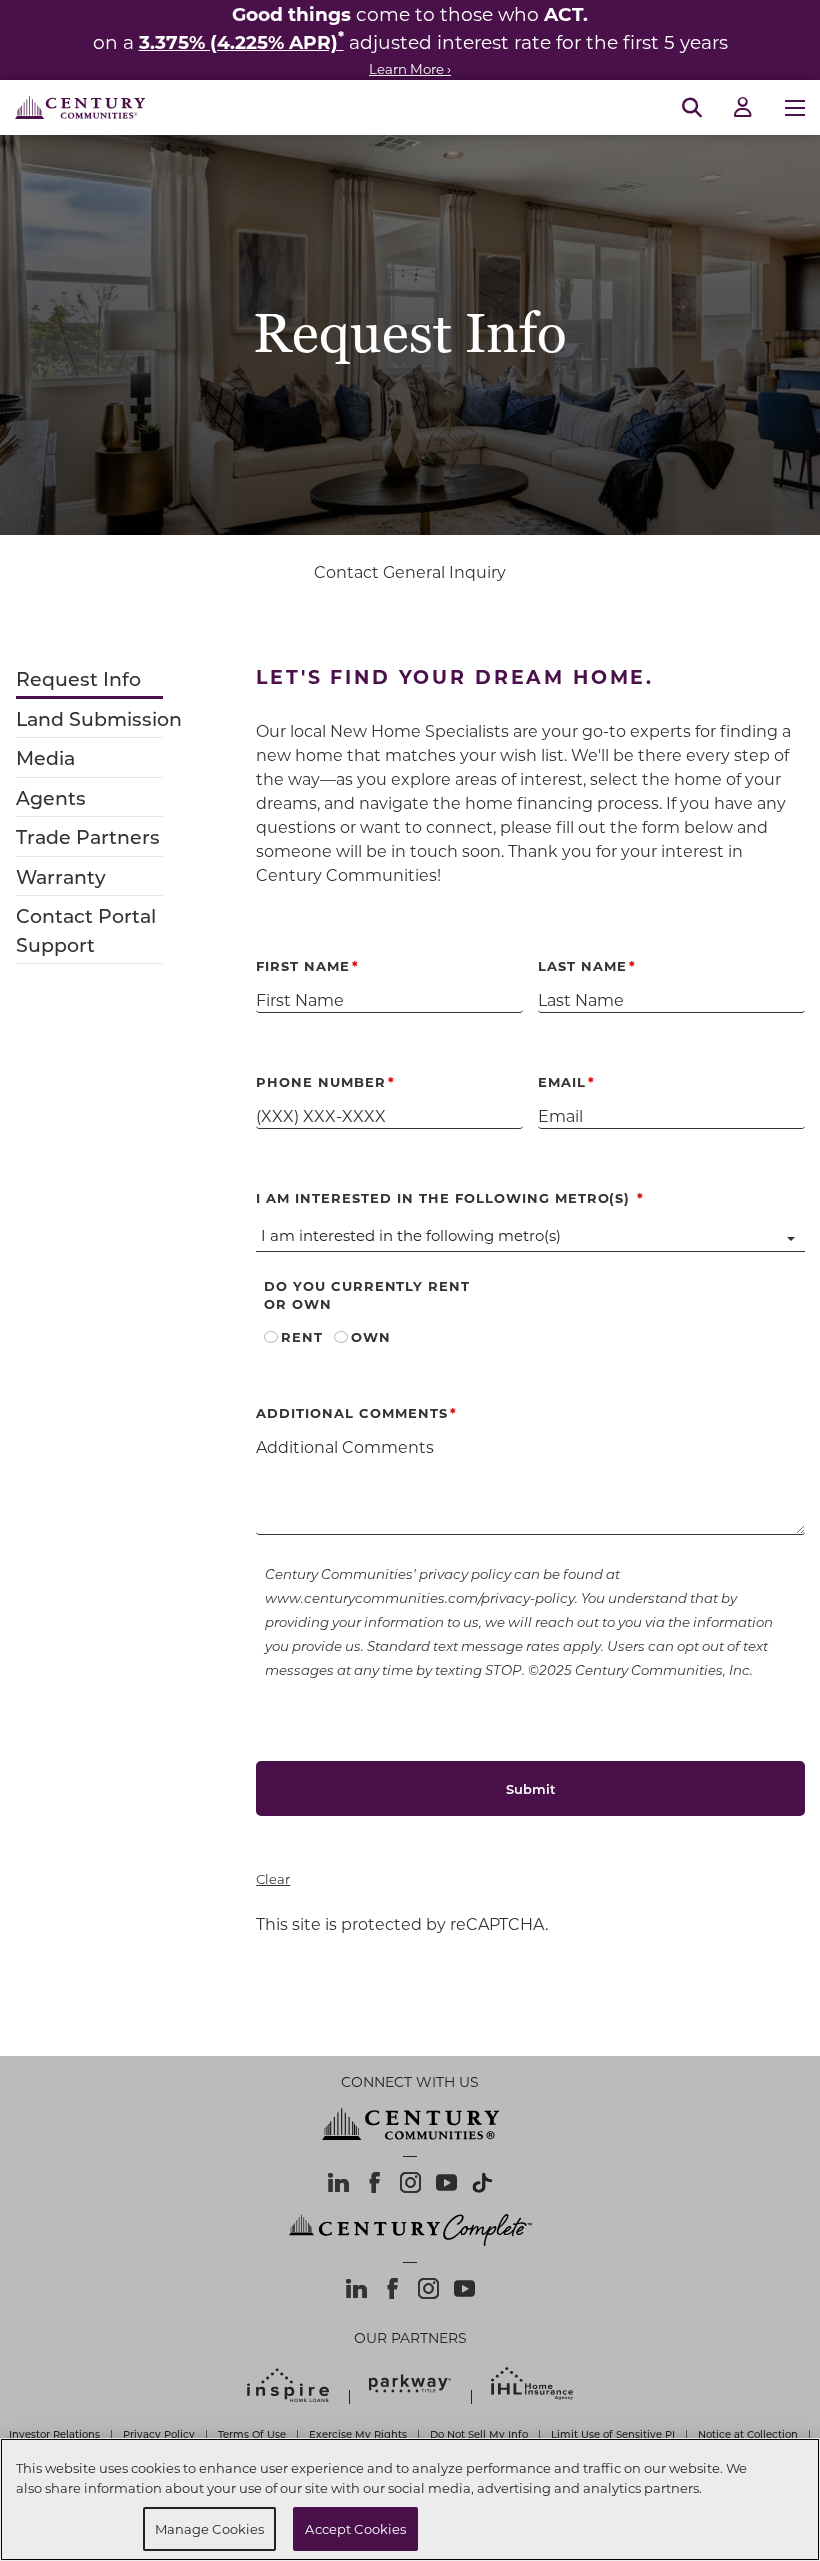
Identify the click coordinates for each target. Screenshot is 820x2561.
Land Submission (99, 718)
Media (45, 757)
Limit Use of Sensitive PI (613, 2434)
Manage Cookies (210, 2528)
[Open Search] (692, 108)
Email (562, 1081)
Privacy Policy (159, 2434)
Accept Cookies (355, 2528)
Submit (531, 1788)
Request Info (78, 678)
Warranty (61, 876)
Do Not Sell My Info (479, 2434)
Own (371, 1336)
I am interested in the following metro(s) (450, 1197)
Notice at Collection (748, 2434)
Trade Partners (88, 836)
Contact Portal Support (86, 930)
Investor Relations (54, 2434)
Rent (302, 1336)
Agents (51, 797)
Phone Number (321, 1081)
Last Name (582, 965)
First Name (303, 965)
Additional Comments (352, 1412)
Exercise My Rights (358, 2434)
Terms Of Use (252, 2434)
